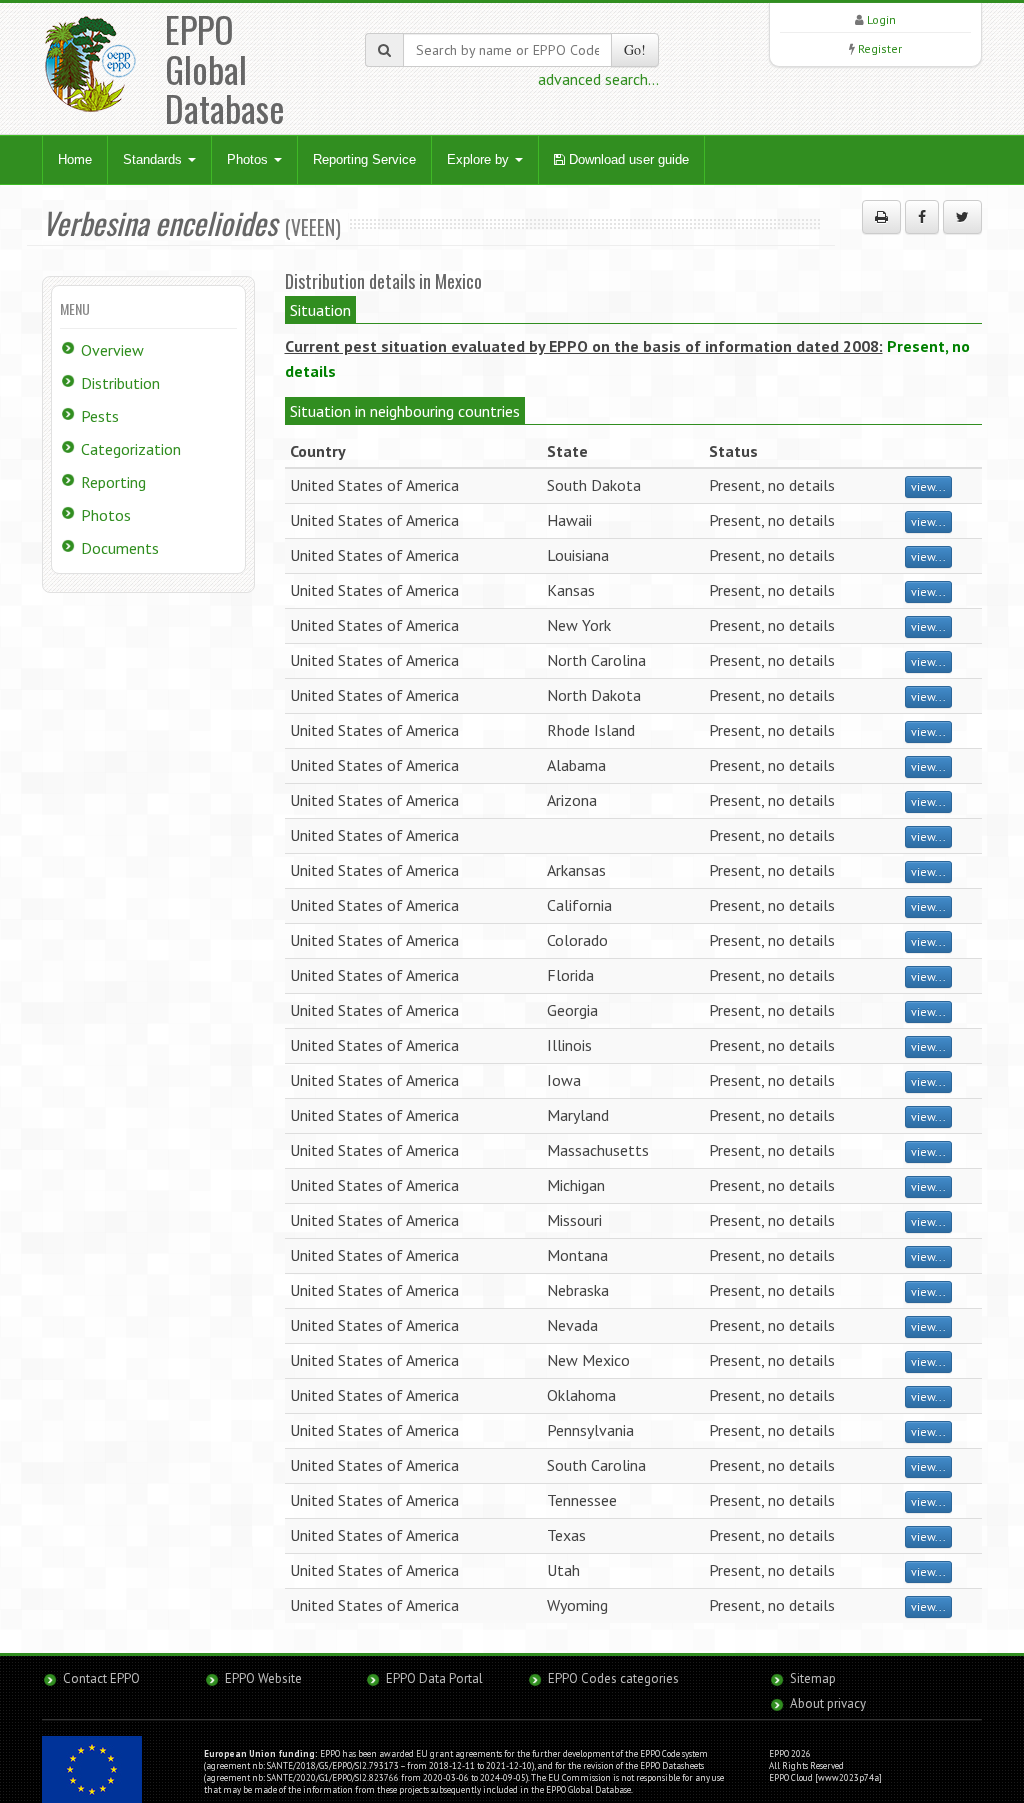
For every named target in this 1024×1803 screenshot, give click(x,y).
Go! (635, 49)
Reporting (113, 482)
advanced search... (598, 79)
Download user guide (627, 159)
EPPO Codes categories (613, 1678)
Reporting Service (364, 159)
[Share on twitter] (962, 217)
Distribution (120, 383)
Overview (112, 350)
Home (75, 159)
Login (881, 19)
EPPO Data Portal (434, 1678)
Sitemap (813, 1678)
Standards (154, 159)
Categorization (131, 449)
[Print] (881, 217)
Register (880, 48)
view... (928, 486)
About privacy (828, 1703)
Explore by (480, 159)
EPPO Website (263, 1678)
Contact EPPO (101, 1678)
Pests (100, 416)
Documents (120, 548)
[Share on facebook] (922, 217)
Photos (249, 159)
